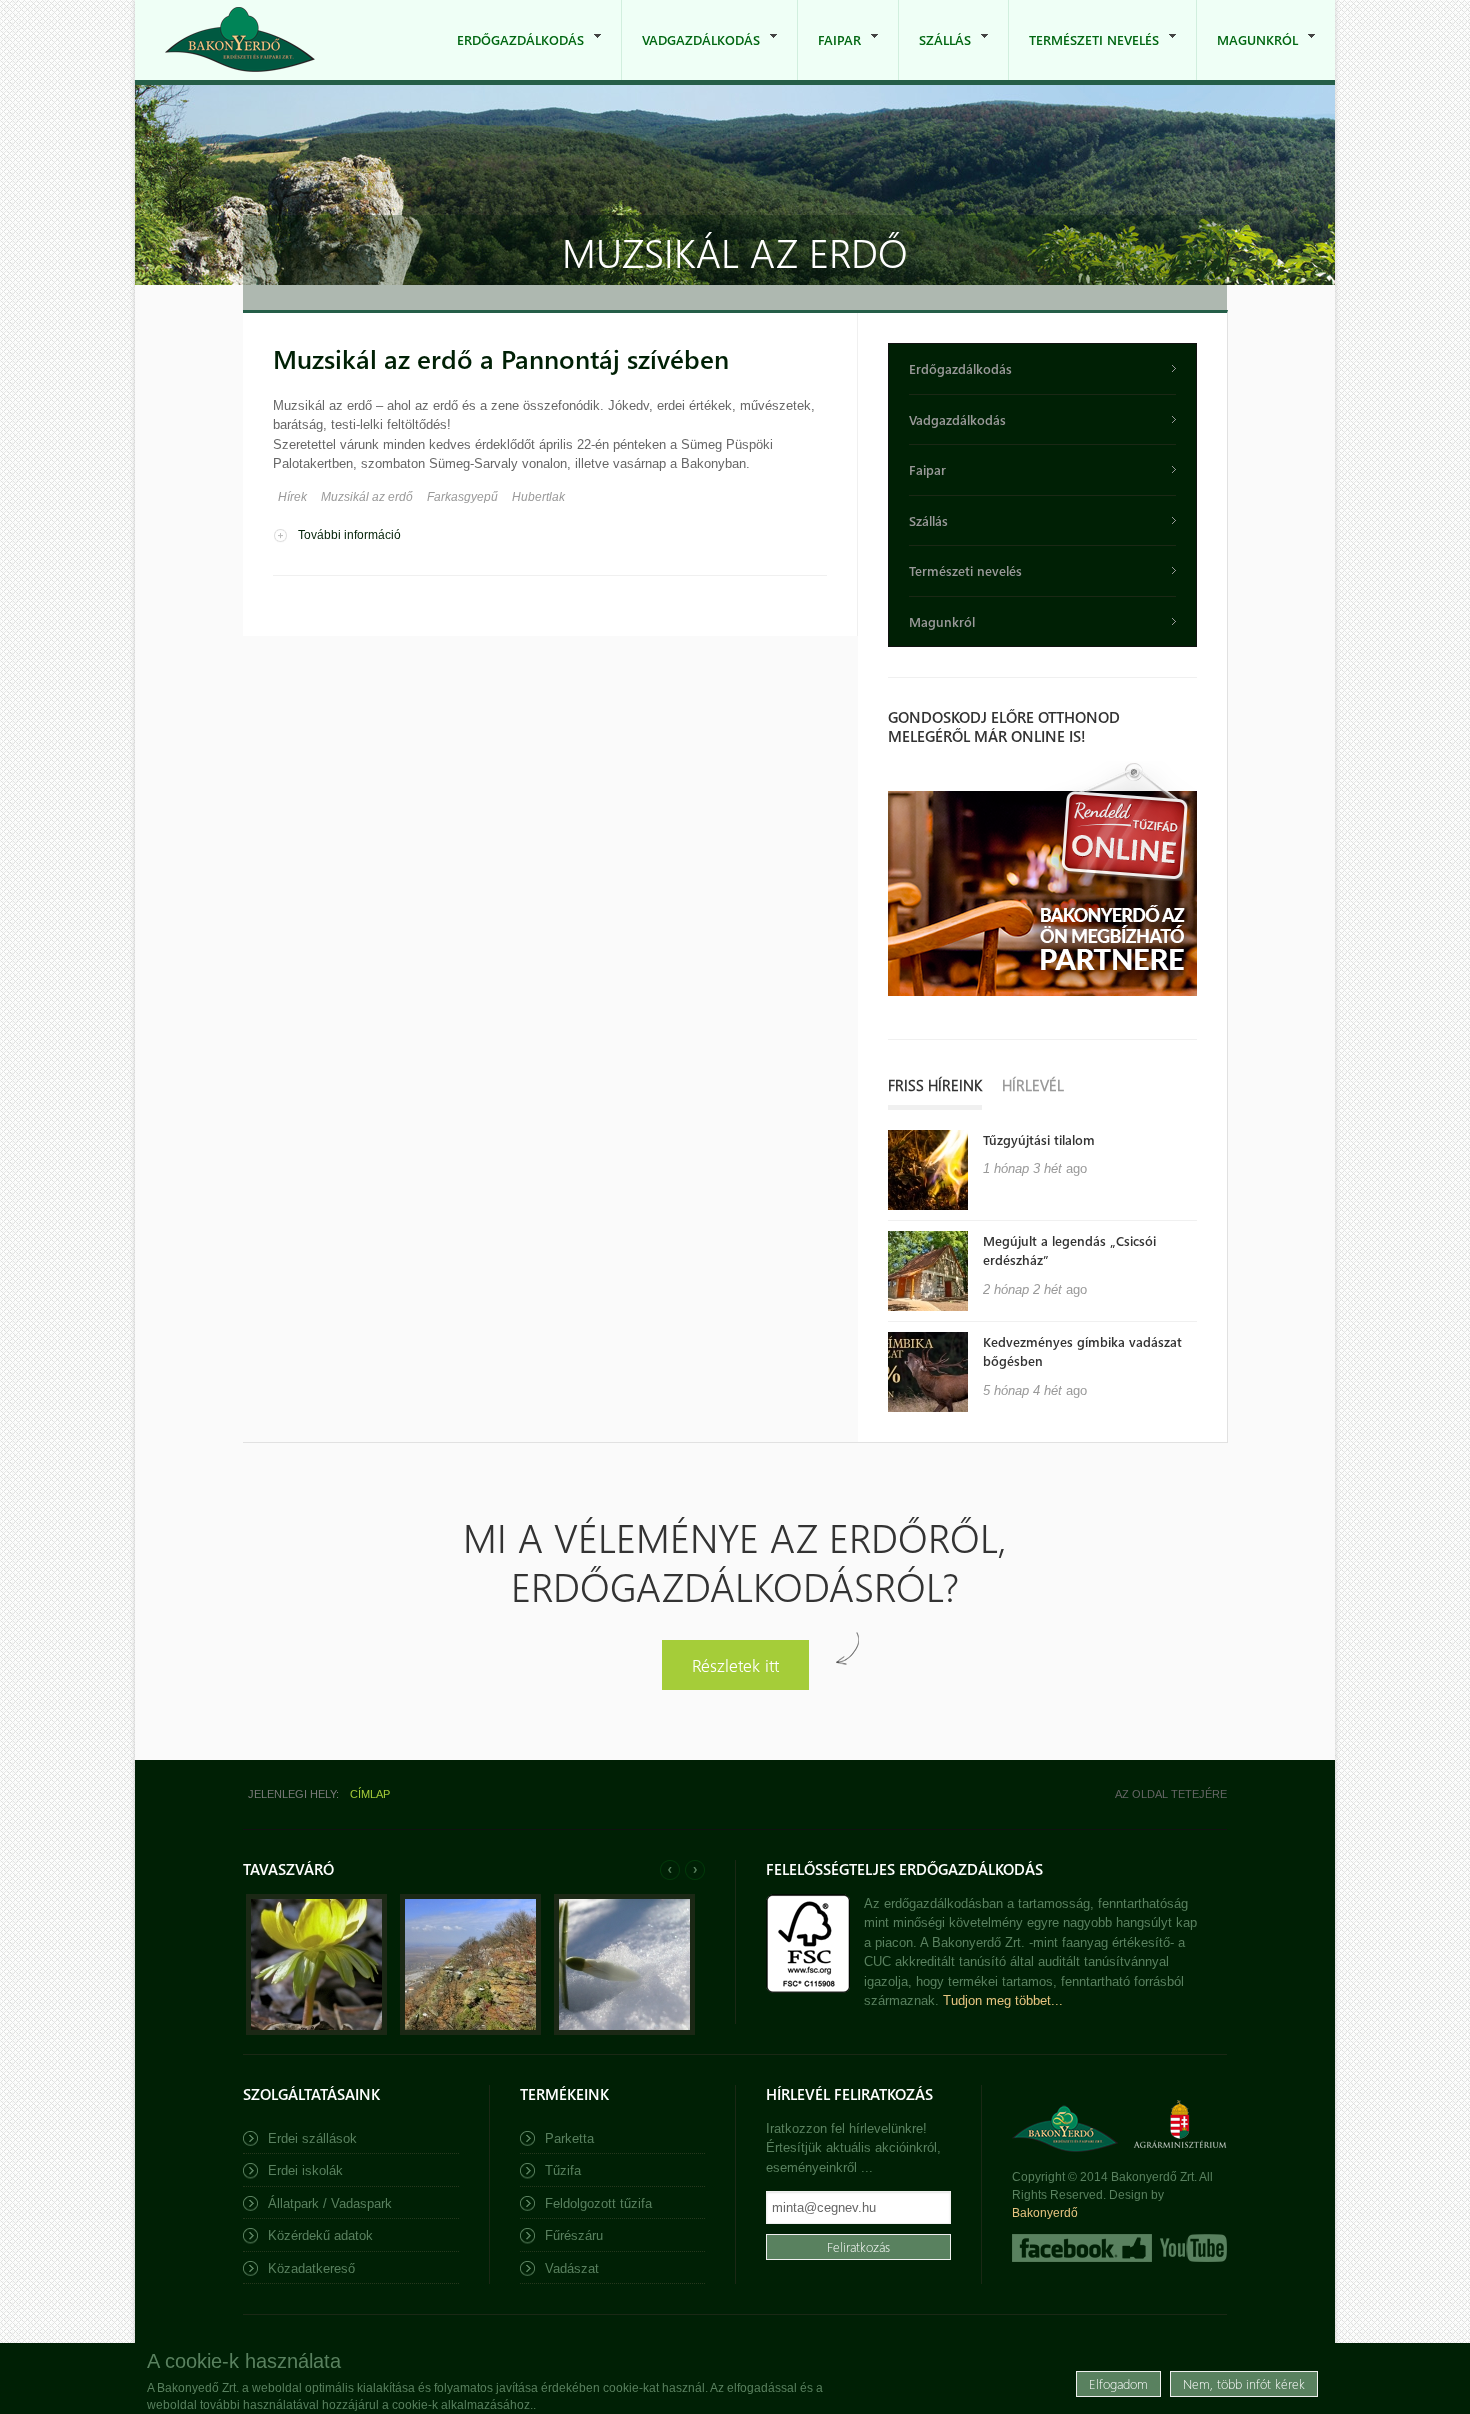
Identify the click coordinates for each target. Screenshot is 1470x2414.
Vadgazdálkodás (691, 55)
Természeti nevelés (1084, 55)
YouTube (1191, 2248)
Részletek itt (735, 1664)
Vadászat (572, 2268)
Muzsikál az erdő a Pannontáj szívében (501, 358)
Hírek (292, 497)
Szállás (935, 55)
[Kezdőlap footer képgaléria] (316, 2030)
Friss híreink (935, 1085)
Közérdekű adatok (320, 2235)
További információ (349, 535)
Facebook (1082, 2248)
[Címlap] (240, 39)
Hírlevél (1033, 1085)
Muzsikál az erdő (367, 497)
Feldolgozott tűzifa (598, 2203)
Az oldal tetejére (1171, 1794)
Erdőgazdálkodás (510, 55)
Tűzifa (563, 2170)
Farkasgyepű (462, 497)
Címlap (370, 1794)
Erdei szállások (312, 2138)
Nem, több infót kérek (1244, 2383)
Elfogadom (1118, 2383)
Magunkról (1247, 55)
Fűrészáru (574, 2235)
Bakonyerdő (1045, 2213)
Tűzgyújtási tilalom (1039, 1139)
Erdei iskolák (305, 2170)
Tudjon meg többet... (1003, 2000)
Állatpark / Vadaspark (330, 2203)
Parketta (569, 2138)
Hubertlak (538, 497)
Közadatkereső (311, 2268)
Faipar (829, 55)
